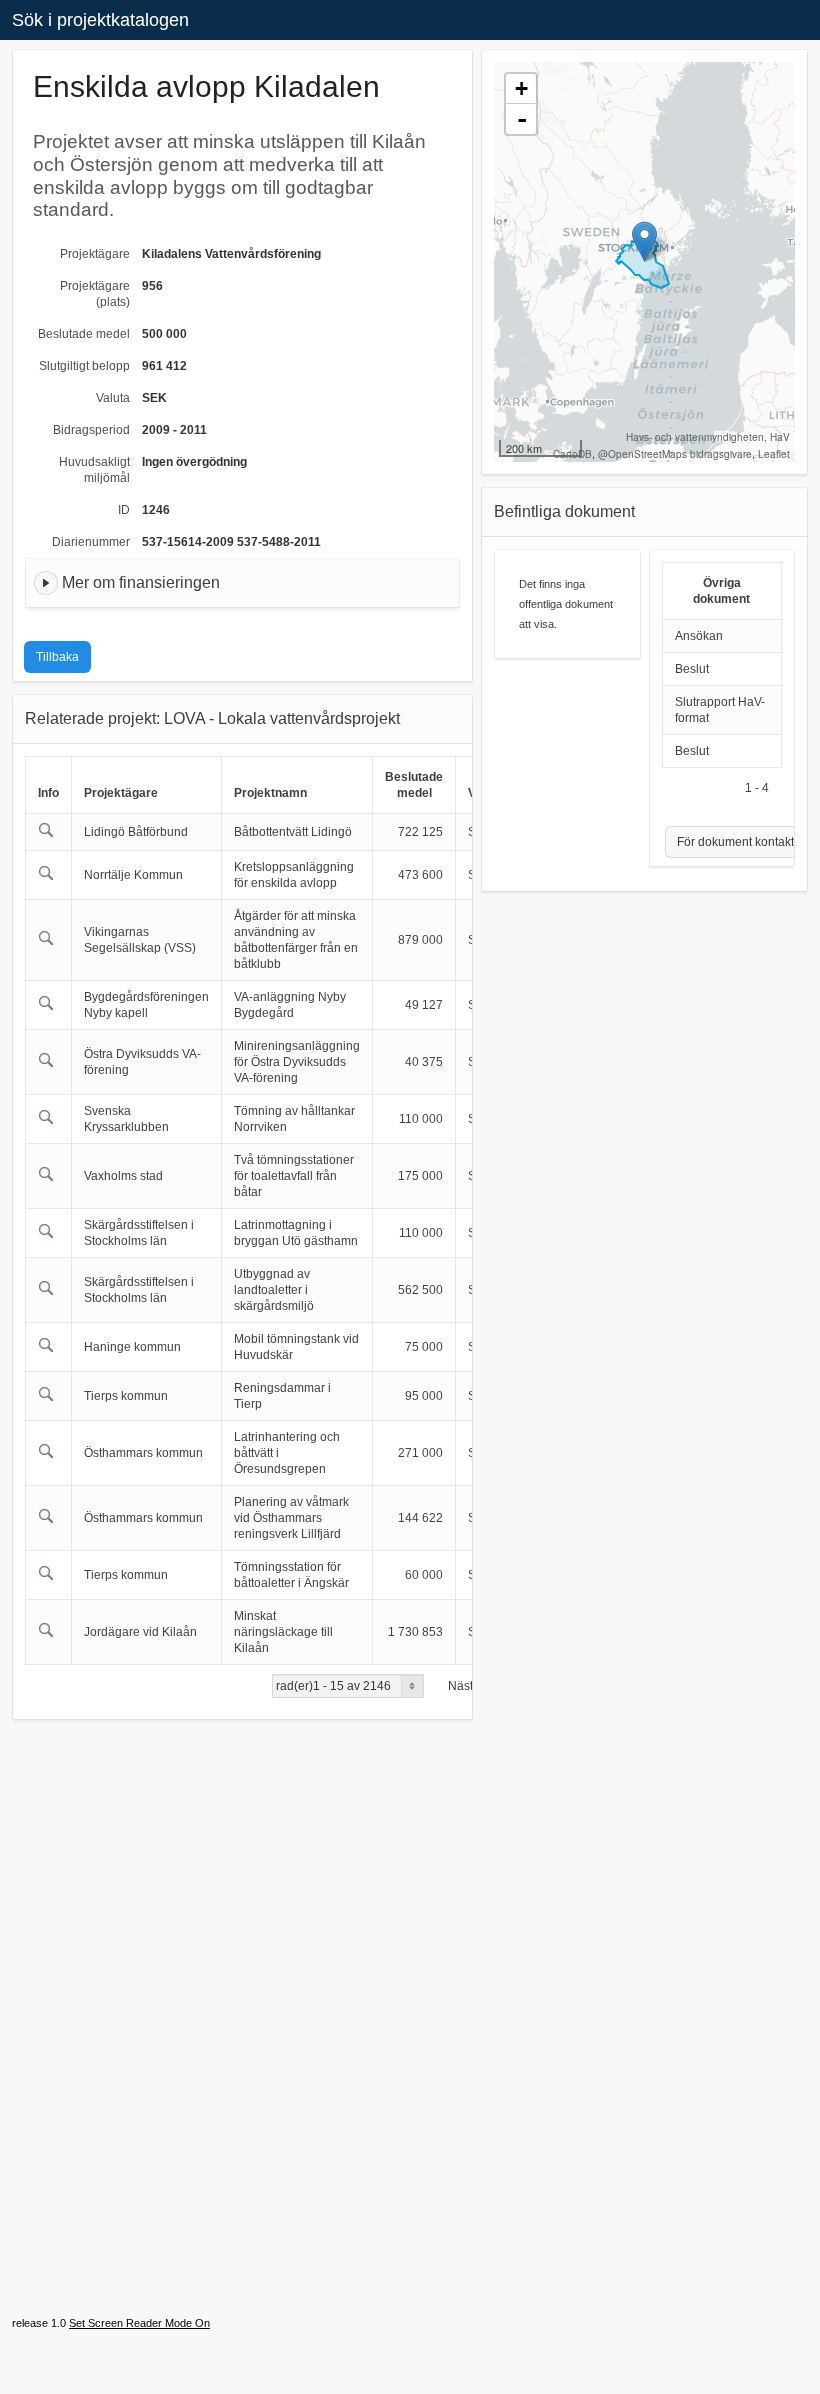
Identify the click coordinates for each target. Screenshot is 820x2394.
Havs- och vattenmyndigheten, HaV (708, 437)
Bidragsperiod (91, 430)
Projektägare (95, 254)
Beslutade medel (84, 334)
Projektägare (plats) (95, 294)
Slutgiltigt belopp (84, 366)
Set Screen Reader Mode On (139, 2323)
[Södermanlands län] (644, 241)
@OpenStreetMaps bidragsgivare (675, 454)
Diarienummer (91, 542)
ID (124, 510)
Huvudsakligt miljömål (94, 470)
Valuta (113, 398)
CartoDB (572, 454)
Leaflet (774, 454)
